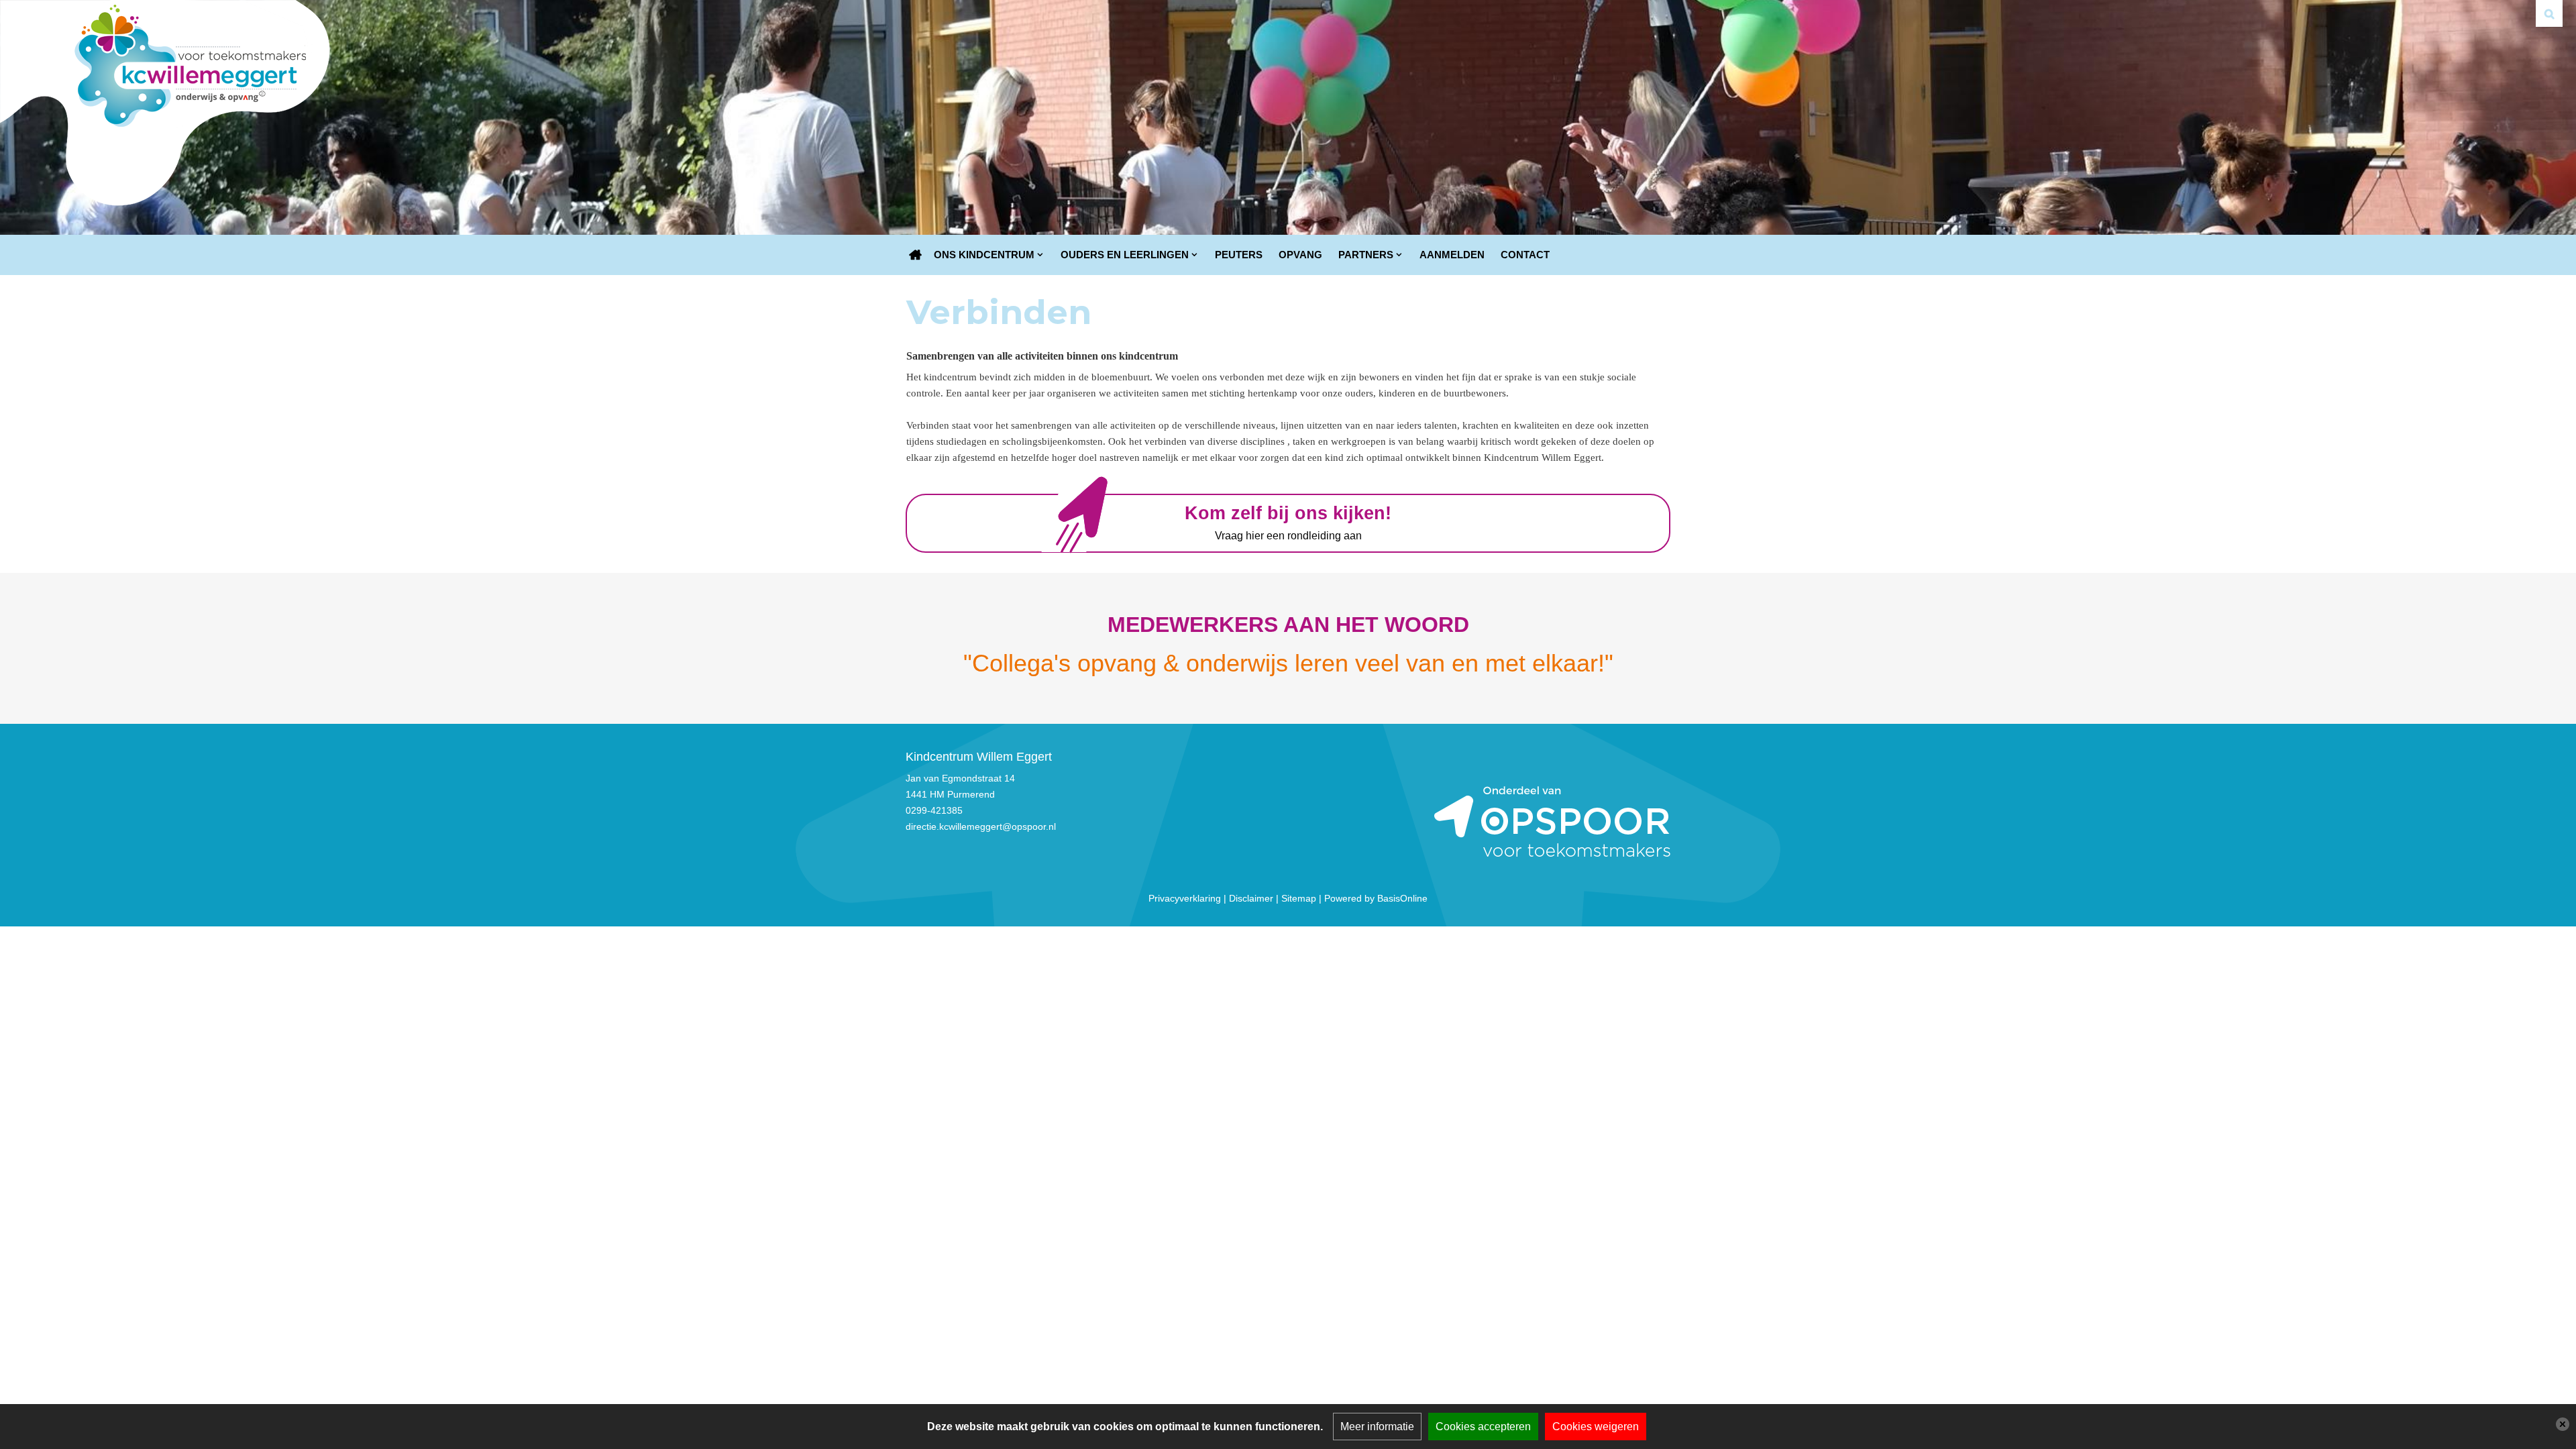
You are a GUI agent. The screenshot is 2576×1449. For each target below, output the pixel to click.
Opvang (1300, 255)
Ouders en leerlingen (1125, 255)
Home (916, 255)
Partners (1366, 255)
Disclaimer (1251, 898)
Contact (1525, 255)
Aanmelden (1452, 255)
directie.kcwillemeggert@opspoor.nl (981, 826)
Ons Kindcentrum (984, 255)
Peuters (1239, 255)
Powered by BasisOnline (1376, 898)
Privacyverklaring (1185, 898)
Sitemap (1299, 898)
